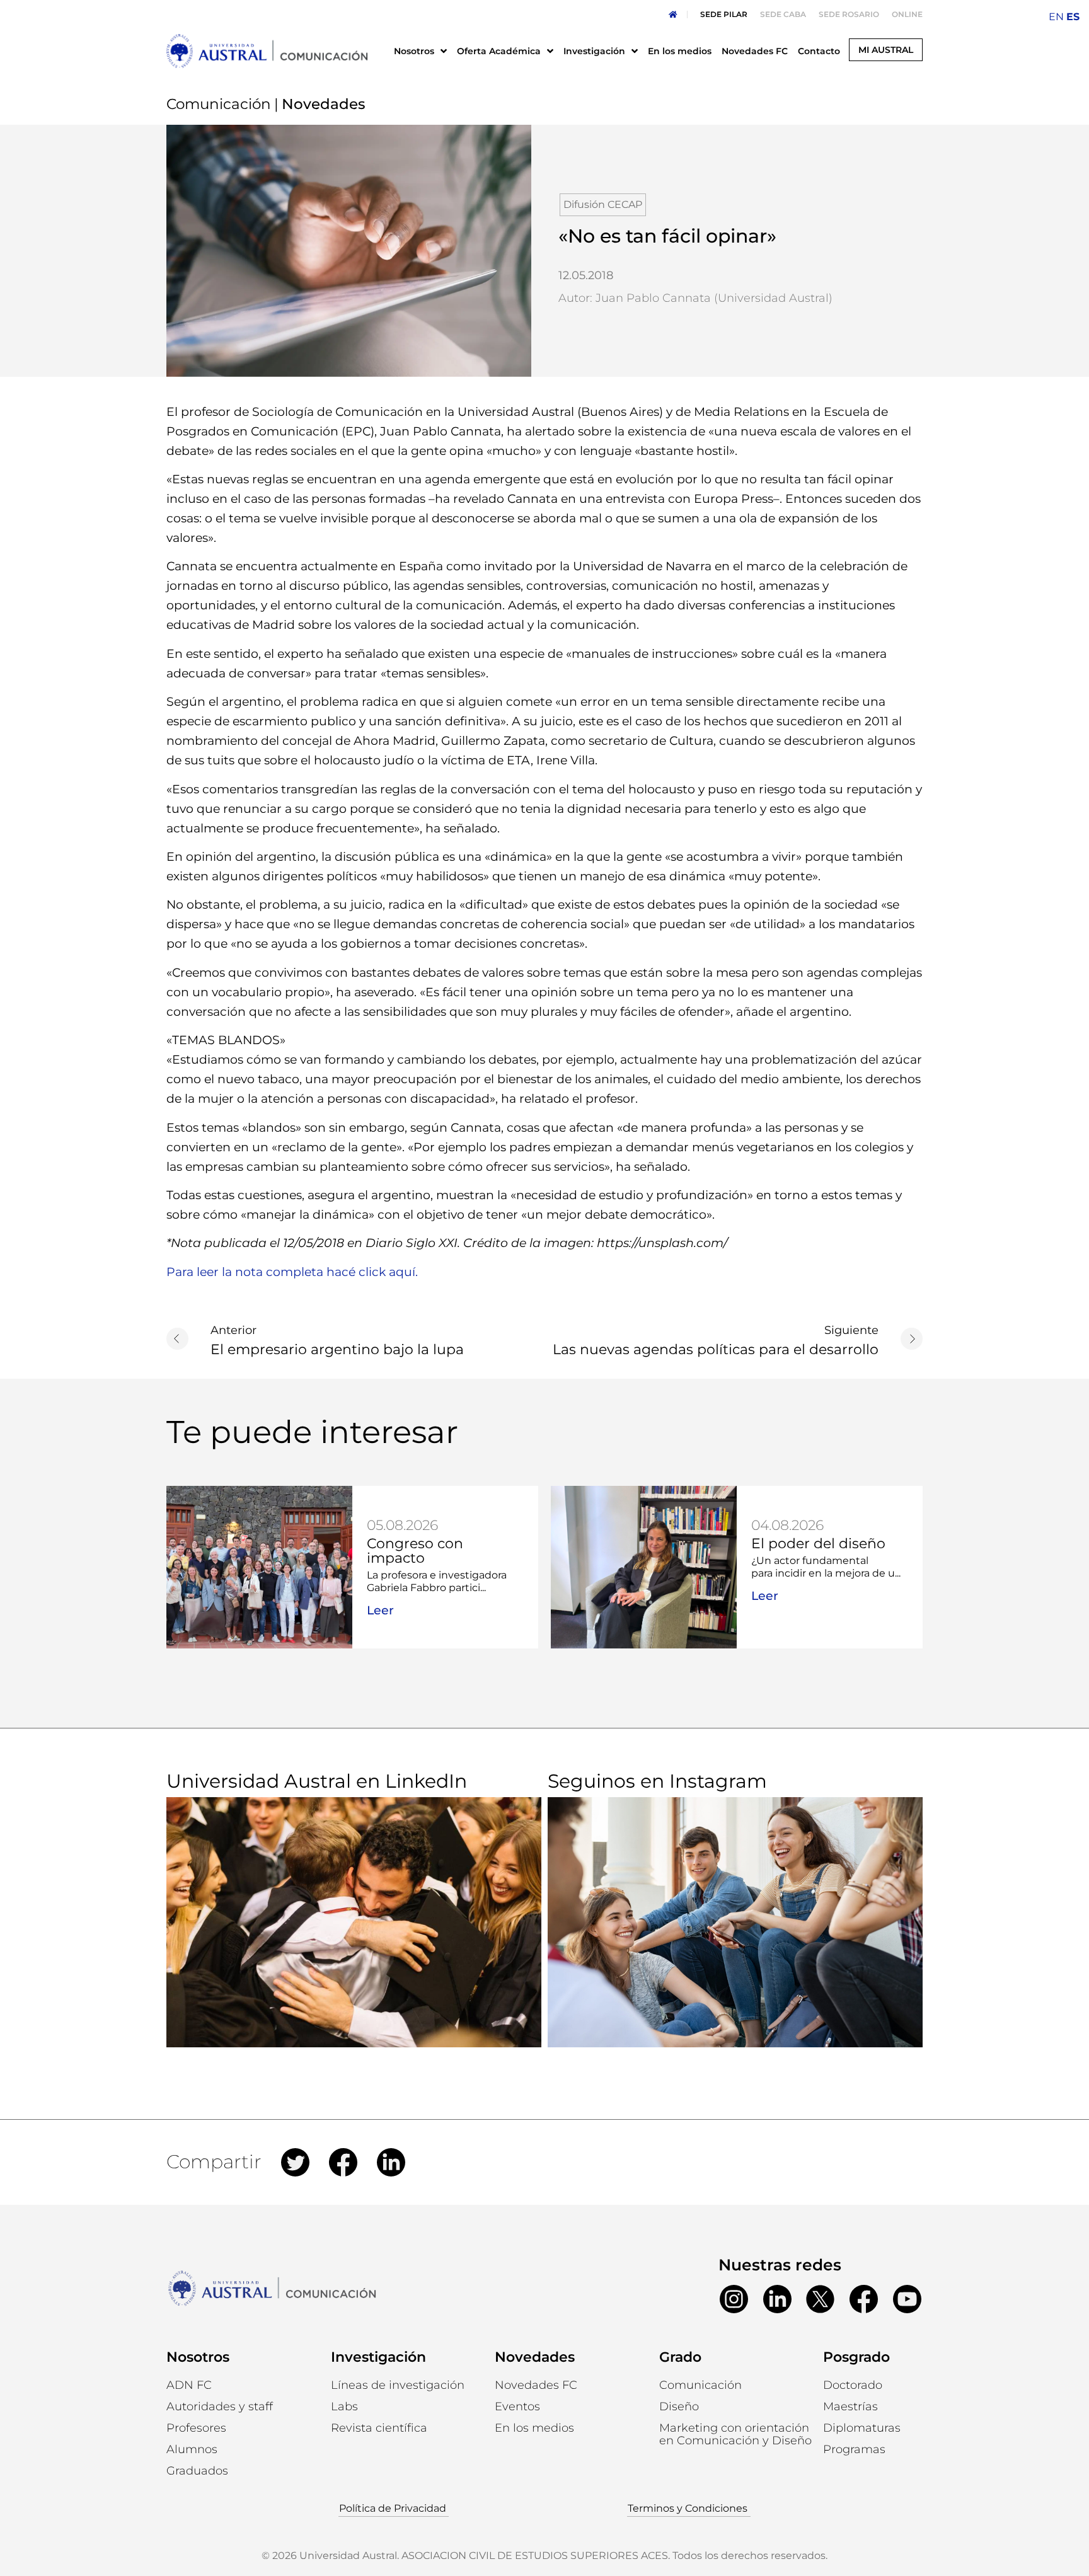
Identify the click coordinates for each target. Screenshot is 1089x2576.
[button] (192, 2449)
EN (1056, 17)
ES (1073, 17)
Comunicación (219, 104)
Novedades (535, 2357)
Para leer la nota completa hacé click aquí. (292, 1272)
